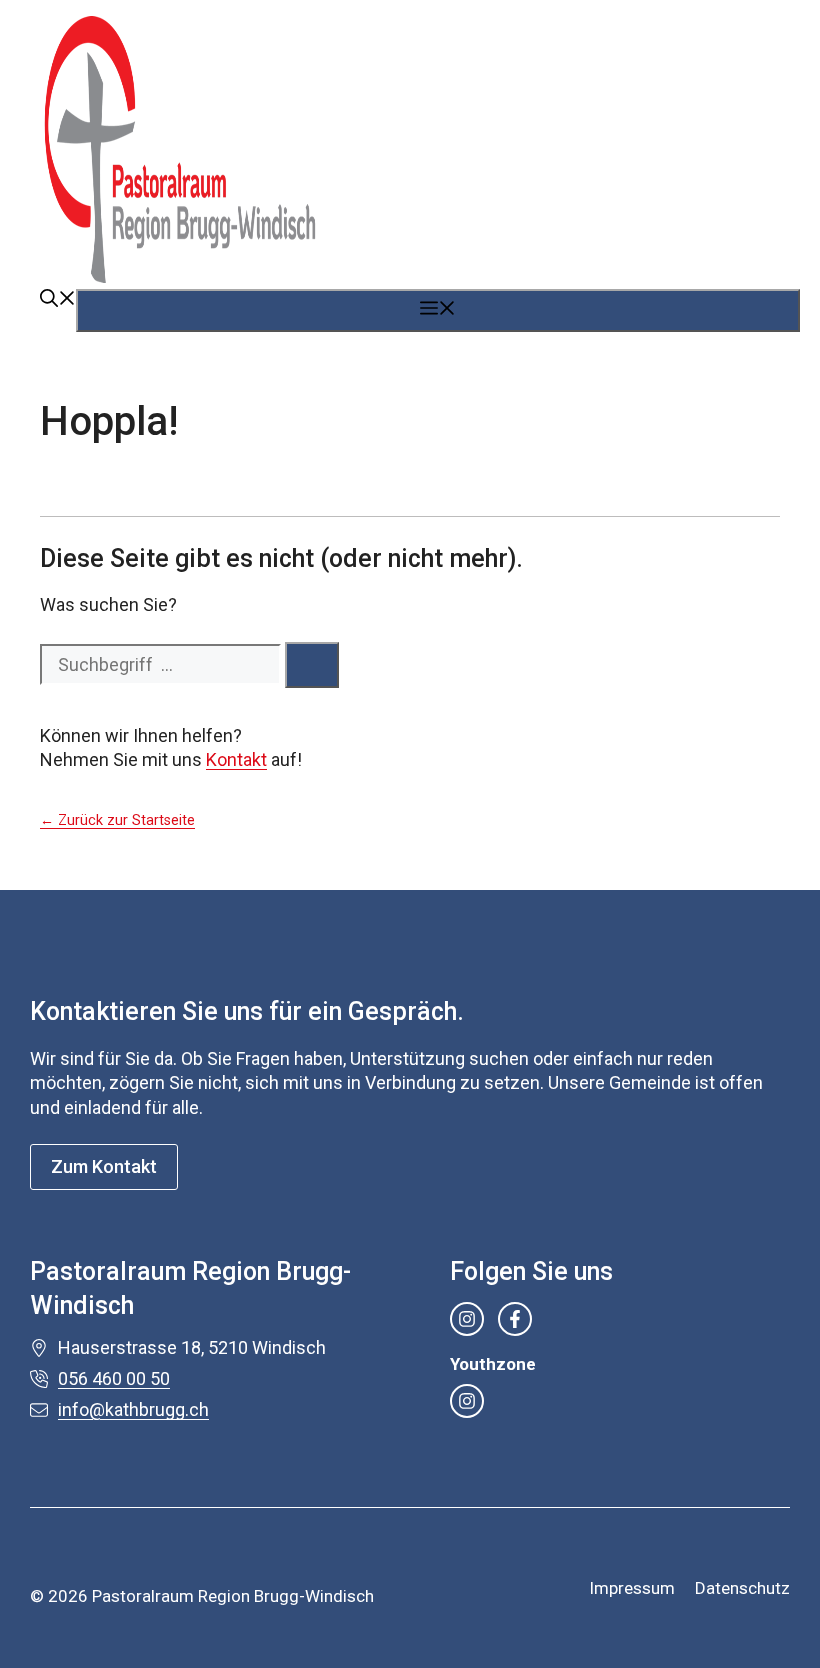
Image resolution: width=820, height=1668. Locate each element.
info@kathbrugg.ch (133, 1409)
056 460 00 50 (114, 1378)
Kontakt (236, 759)
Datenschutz (742, 1588)
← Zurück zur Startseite (117, 820)
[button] (58, 300)
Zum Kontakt (104, 1166)
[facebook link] (515, 1319)
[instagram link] (467, 1319)
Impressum (632, 1588)
